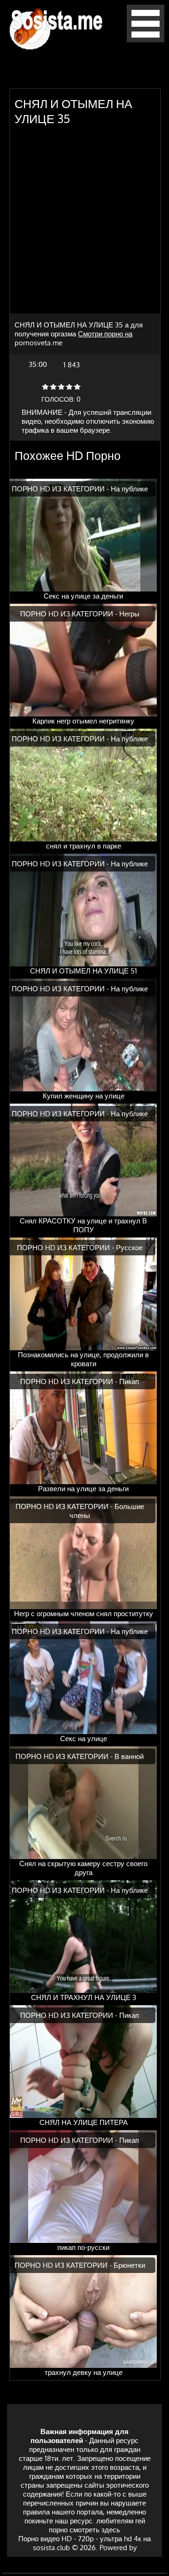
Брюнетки (129, 2265)
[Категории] (146, 40)
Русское (129, 1248)
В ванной (129, 1756)
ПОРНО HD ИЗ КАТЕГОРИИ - (61, 489)
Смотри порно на (105, 334)
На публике (129, 489)
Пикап (129, 1381)
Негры (129, 614)
